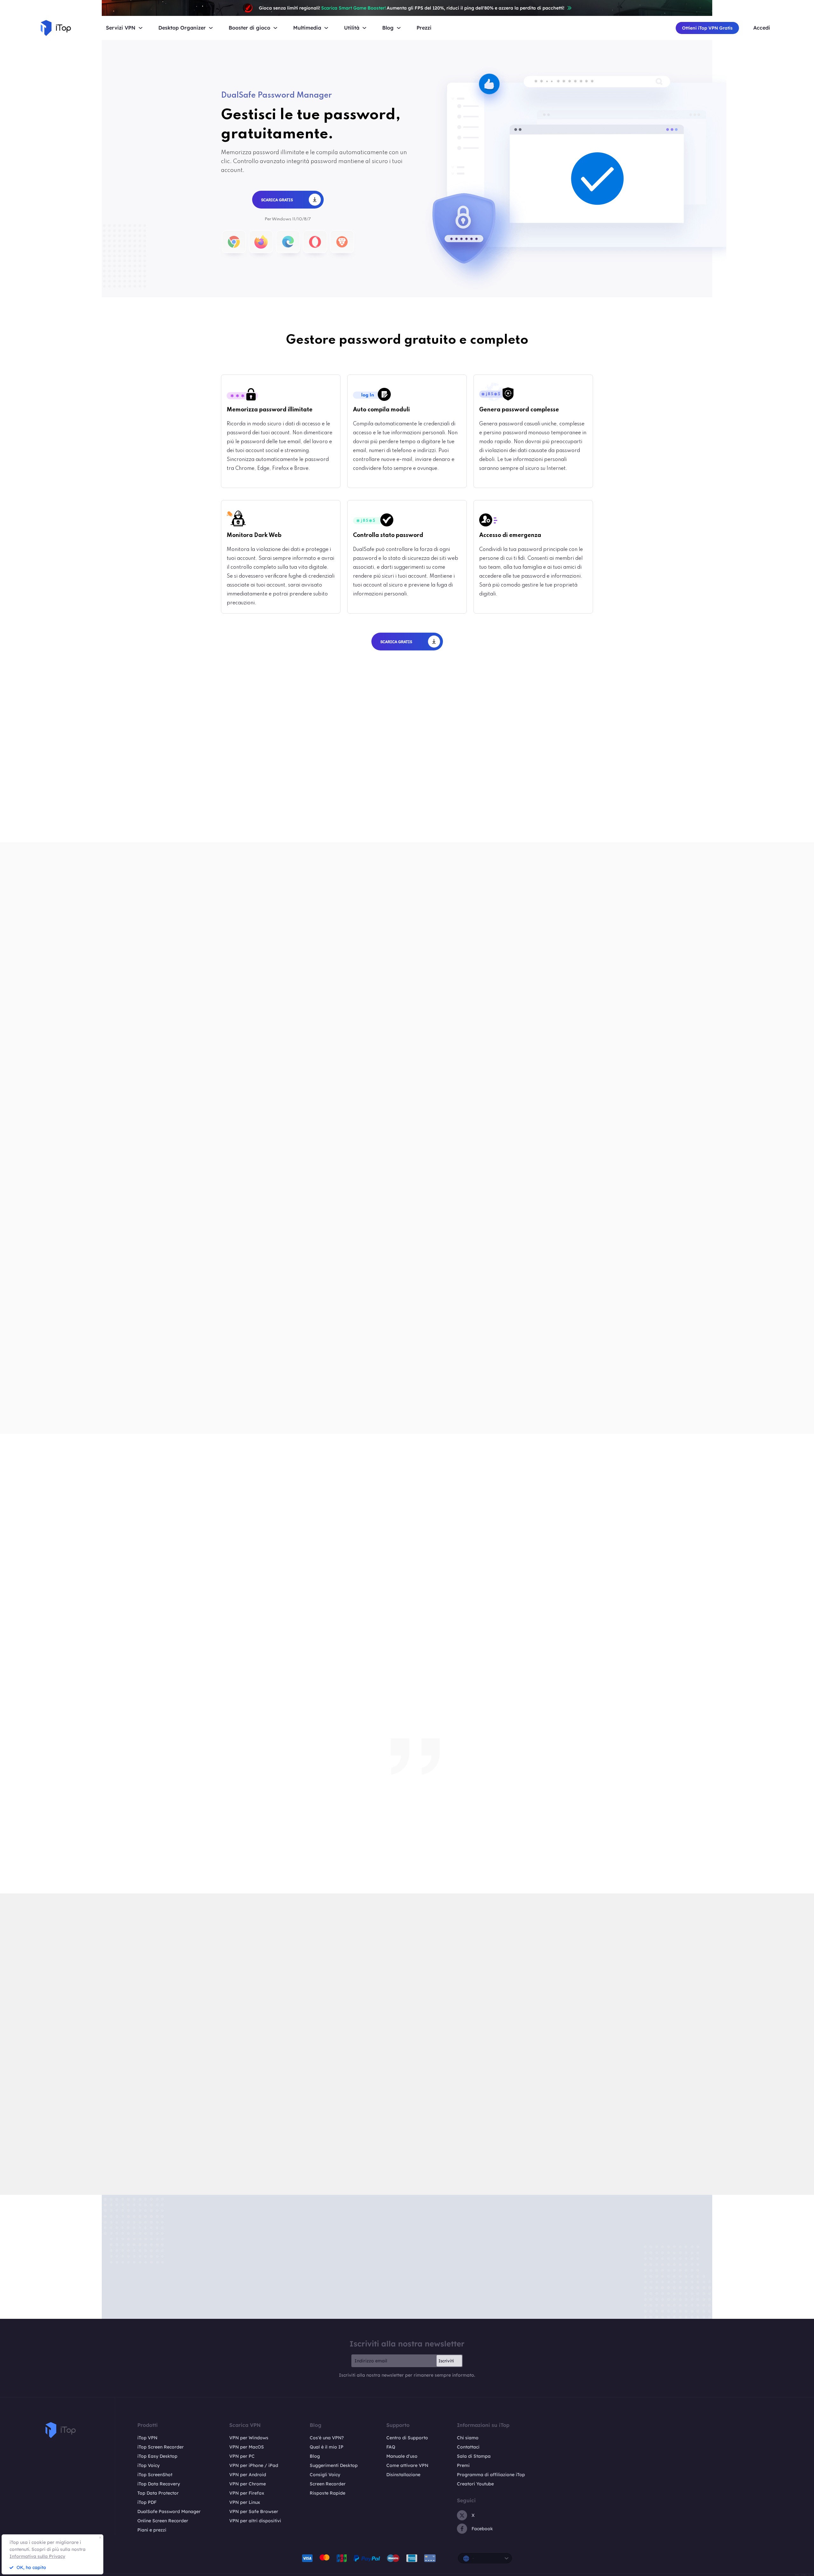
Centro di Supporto (407, 2438)
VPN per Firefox (247, 2493)
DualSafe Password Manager (169, 2511)
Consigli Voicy (325, 2475)
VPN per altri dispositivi (255, 2521)
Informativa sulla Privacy (37, 2556)
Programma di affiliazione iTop (491, 2475)
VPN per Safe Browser (254, 2511)
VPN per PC (242, 2456)
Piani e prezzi (152, 2530)
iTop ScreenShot (155, 2475)
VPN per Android (248, 2475)
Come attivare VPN (407, 2465)
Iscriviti (446, 2361)
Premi (463, 2465)
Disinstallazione (403, 2475)
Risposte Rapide (328, 2493)
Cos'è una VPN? (327, 2438)
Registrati (407, 841)
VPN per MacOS (247, 2447)
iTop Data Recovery (159, 2484)
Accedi (762, 28)
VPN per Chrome (248, 2484)
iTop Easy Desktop (157, 2456)
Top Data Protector (158, 2493)
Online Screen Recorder (163, 2521)
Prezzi (424, 28)
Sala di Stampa (474, 2456)
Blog (315, 2456)
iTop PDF (147, 2502)
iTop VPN (147, 2438)
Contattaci (468, 2447)
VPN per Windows (249, 2438)
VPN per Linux (245, 2502)
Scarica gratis (273, 841)
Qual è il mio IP (327, 2447)
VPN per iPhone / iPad (254, 2465)
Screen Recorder (328, 2484)
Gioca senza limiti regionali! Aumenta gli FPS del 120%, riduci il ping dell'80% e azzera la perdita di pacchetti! (412, 8)
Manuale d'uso (402, 2456)
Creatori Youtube (475, 2484)
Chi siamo (468, 2438)
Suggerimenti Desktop (334, 2465)
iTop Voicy (148, 2465)
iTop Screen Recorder (161, 2447)
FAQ (391, 2447)
